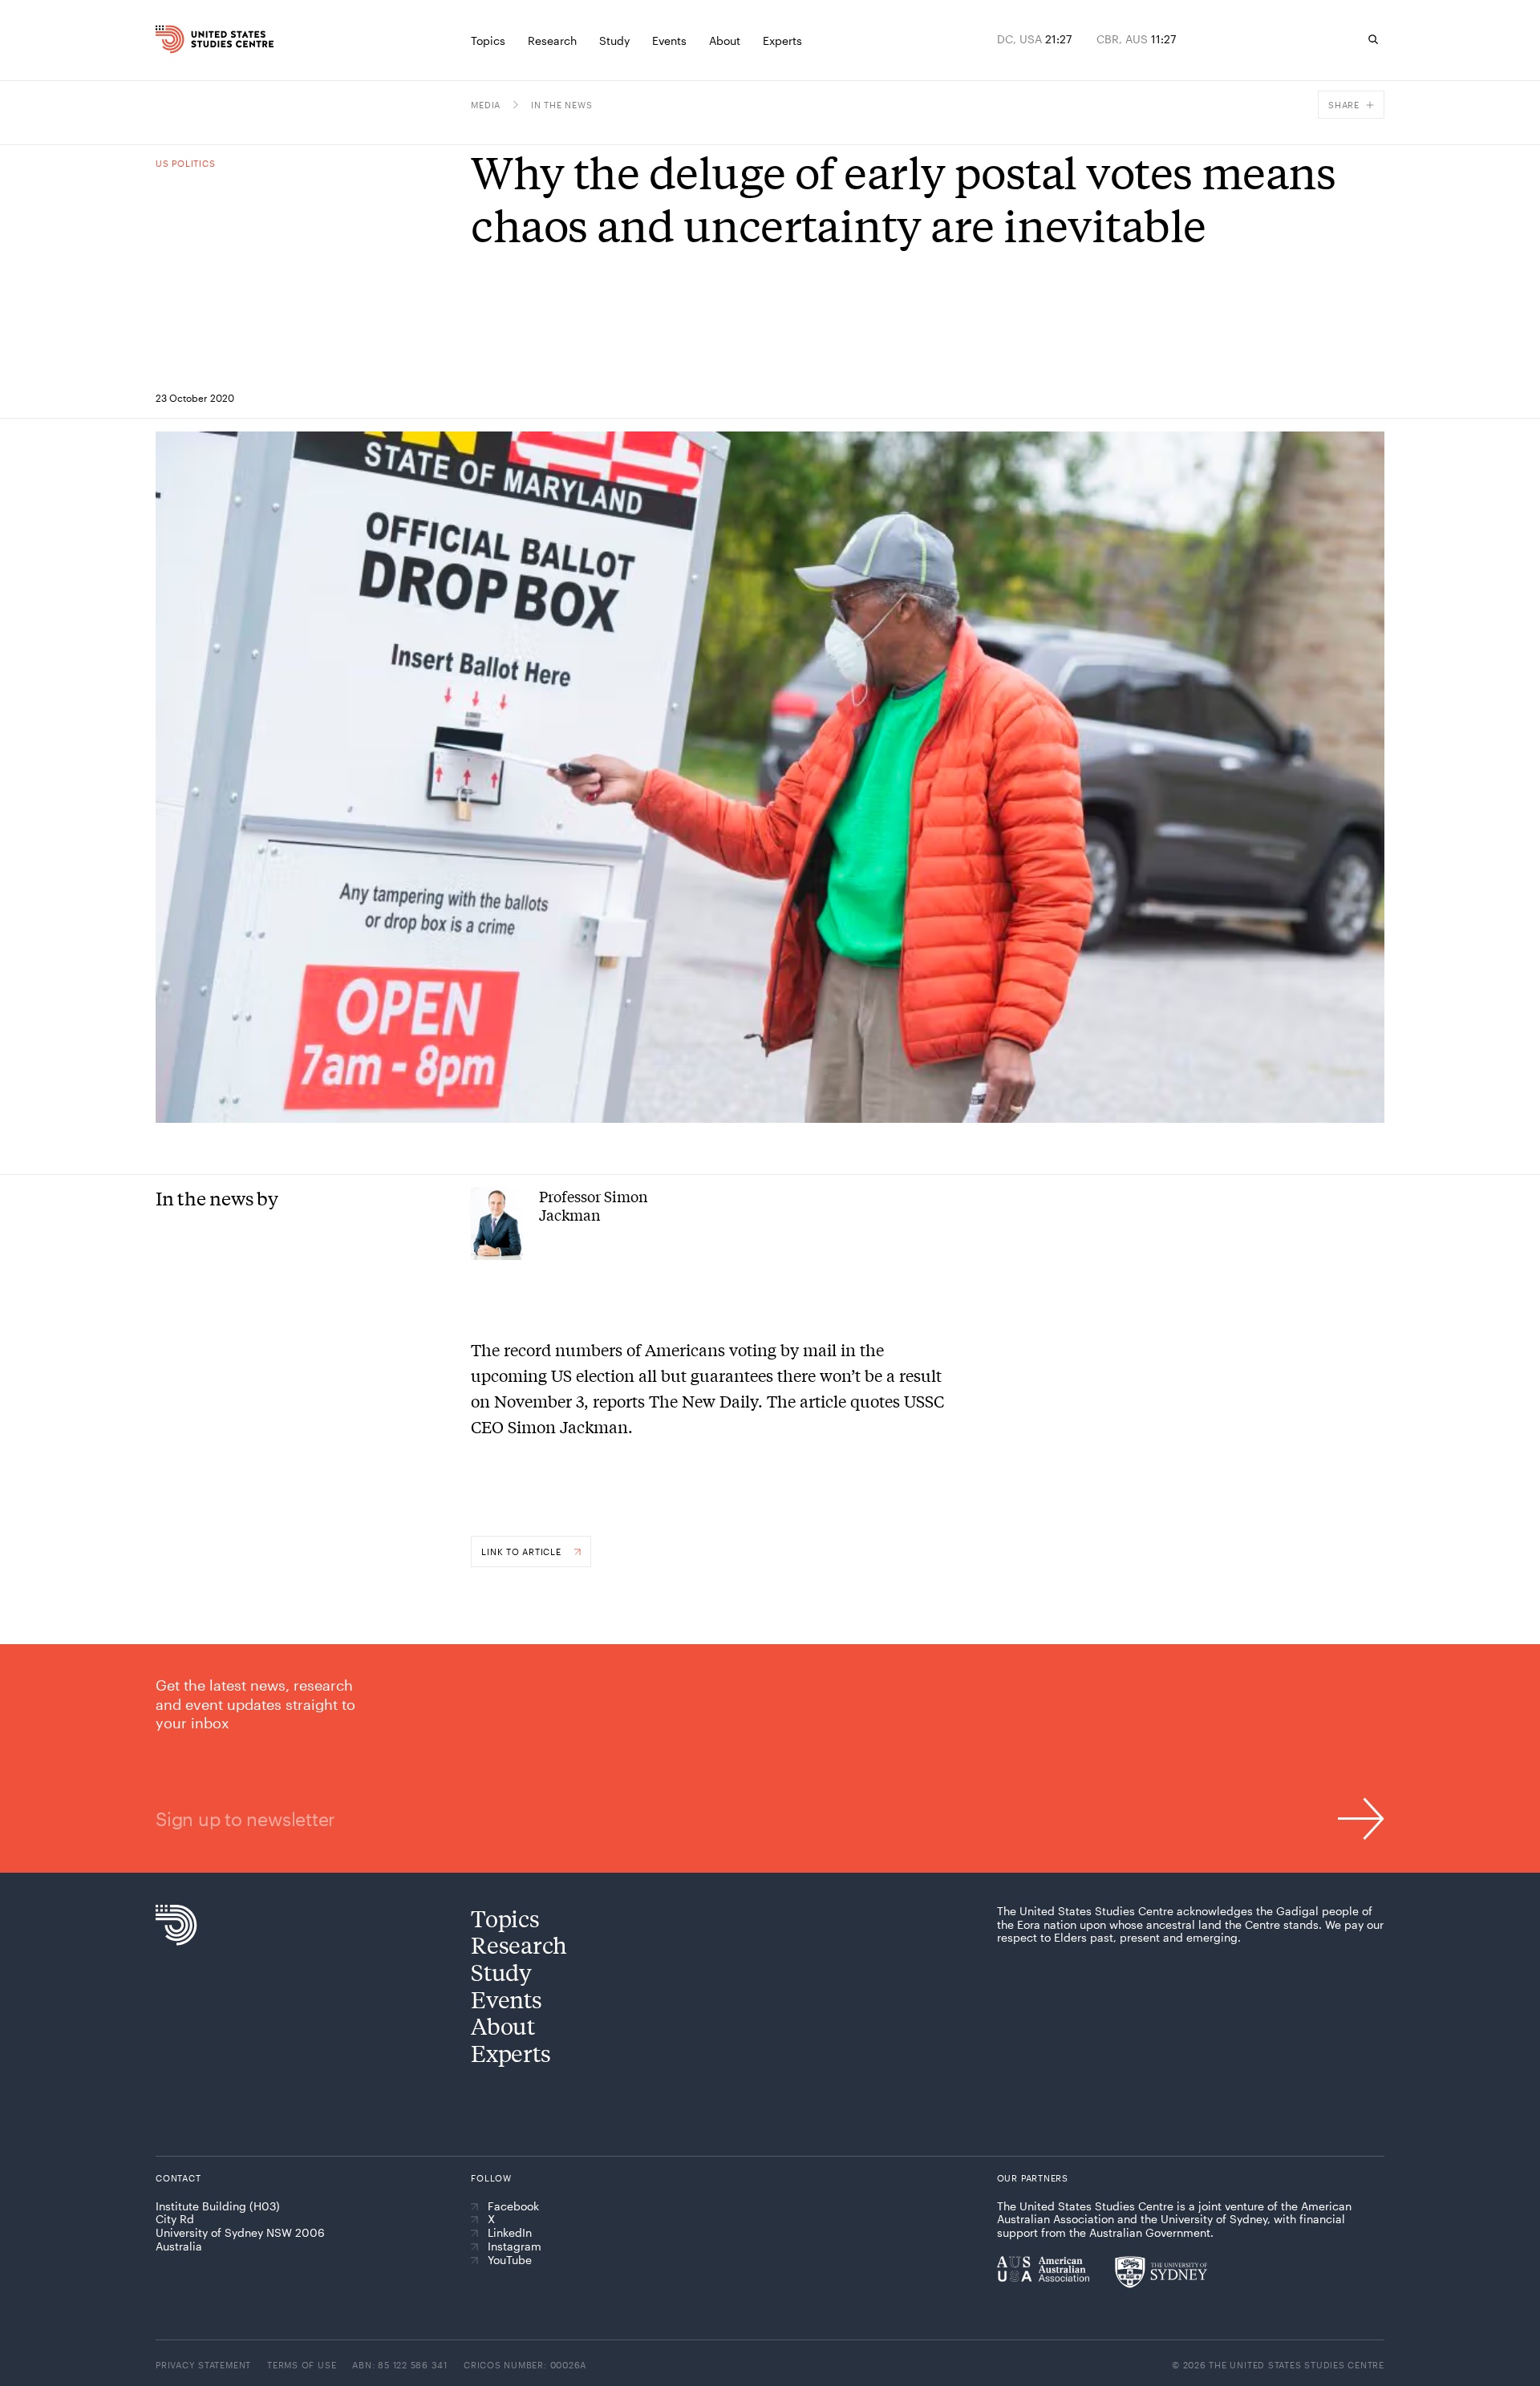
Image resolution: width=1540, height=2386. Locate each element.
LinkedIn (510, 2233)
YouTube (510, 2260)
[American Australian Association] (1043, 2269)
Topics (505, 1918)
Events (506, 1999)
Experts (511, 2053)
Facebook (513, 2206)
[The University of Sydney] (1161, 2272)
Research (519, 1944)
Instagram (515, 2246)
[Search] (1373, 39)
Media (486, 105)
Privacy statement (203, 2365)
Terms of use (302, 2365)
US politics (185, 163)
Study (501, 1972)
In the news (561, 105)
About (503, 2025)
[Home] (192, 39)
